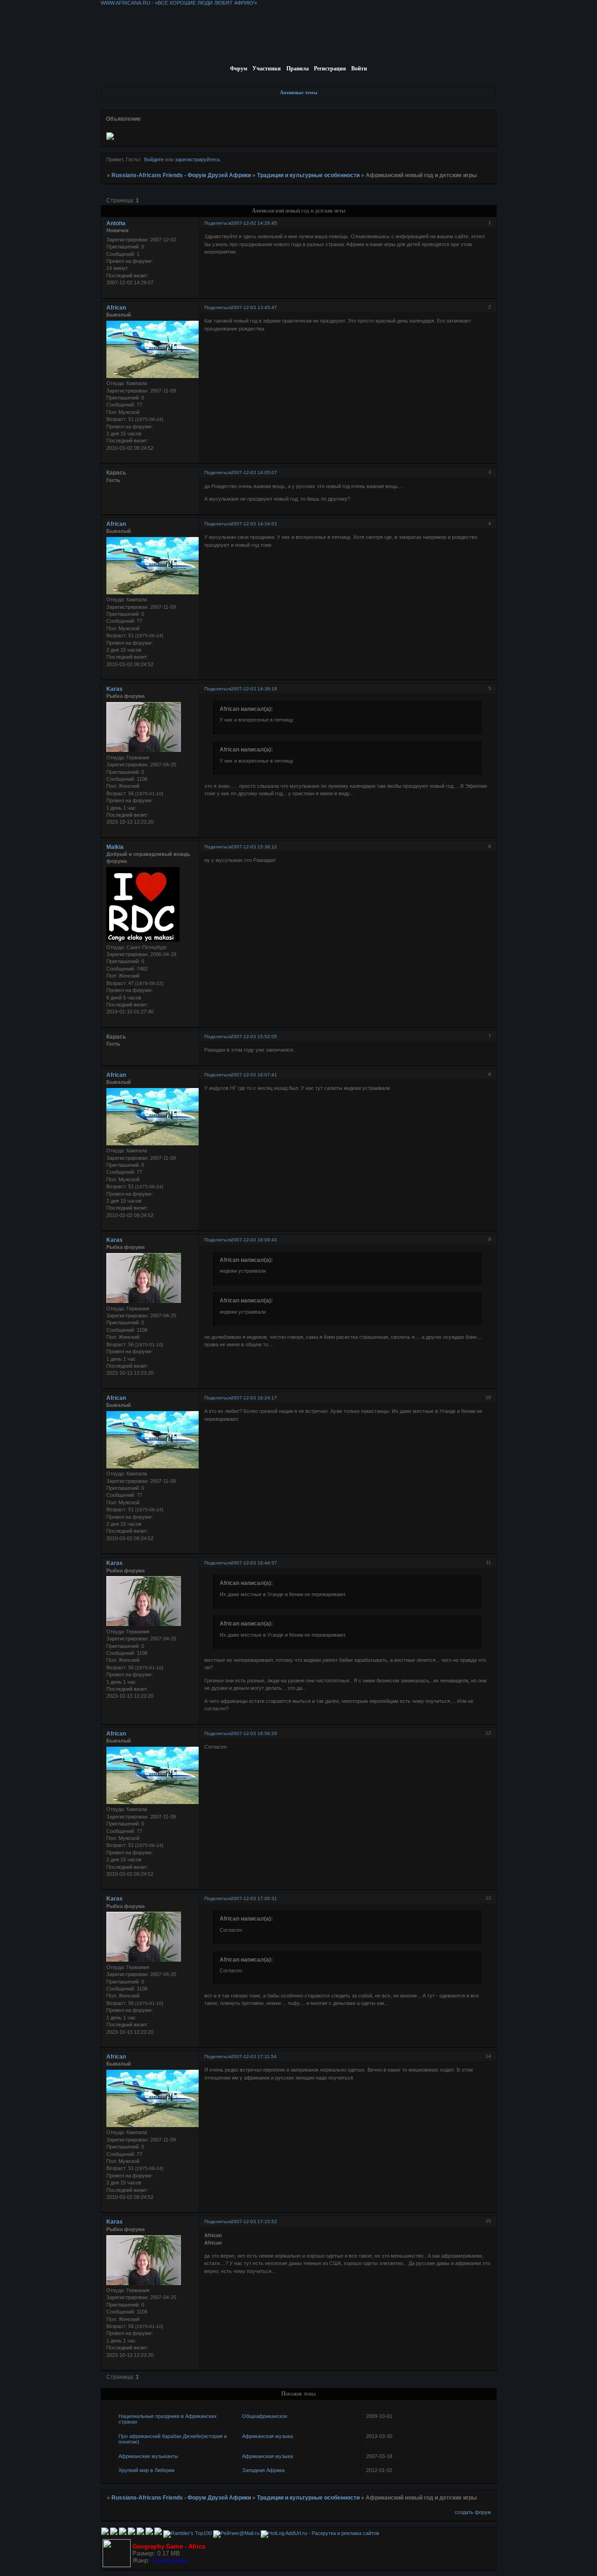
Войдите (154, 159)
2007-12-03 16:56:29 (254, 1733)
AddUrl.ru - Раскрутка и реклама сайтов (332, 2533)
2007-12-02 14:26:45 (254, 223)
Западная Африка (263, 2470)
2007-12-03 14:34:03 (254, 524)
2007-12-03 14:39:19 (254, 689)
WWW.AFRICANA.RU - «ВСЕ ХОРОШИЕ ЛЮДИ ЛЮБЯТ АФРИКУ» (179, 3)
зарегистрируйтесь (198, 159)
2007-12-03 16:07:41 (254, 1075)
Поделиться (218, 223)
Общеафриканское (265, 2416)
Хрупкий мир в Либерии (146, 2470)
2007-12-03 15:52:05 (254, 1037)
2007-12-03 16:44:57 (254, 1563)
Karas (115, 689)
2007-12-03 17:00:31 (254, 1898)
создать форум (473, 2512)
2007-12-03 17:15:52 (254, 2221)
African (116, 308)
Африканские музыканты (148, 2456)
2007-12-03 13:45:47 (254, 307)
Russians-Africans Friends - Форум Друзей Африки (181, 175)
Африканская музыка (267, 2436)
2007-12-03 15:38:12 (254, 847)
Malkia (115, 847)
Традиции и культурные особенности (308, 175)
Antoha (116, 223)
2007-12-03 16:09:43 (254, 1240)
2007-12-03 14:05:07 (254, 472)
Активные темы (299, 92)
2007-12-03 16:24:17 (254, 1398)
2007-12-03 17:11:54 (254, 2056)
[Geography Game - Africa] (117, 2565)
